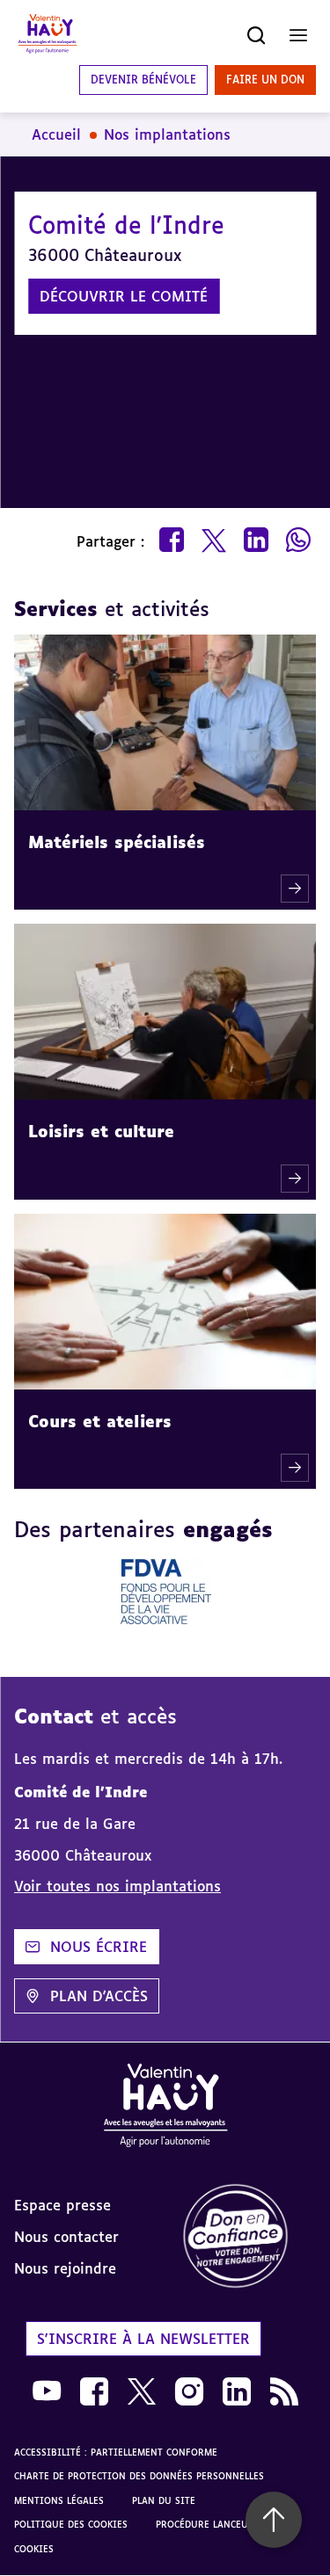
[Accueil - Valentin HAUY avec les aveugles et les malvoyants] (165, 2108)
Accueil (56, 134)
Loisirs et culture (101, 1131)
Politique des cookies (71, 2524)
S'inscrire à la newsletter (143, 2339)
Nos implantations (167, 134)
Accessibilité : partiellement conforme (116, 2452)
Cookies (34, 2549)
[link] (248, 2237)
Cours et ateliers (100, 1421)
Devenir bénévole (143, 80)
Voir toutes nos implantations (117, 1886)
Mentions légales (59, 2500)
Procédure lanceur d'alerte (227, 2524)
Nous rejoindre (65, 2268)
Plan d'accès (99, 1996)
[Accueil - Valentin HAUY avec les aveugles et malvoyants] (48, 35)
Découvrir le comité (124, 296)
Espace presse (62, 2205)
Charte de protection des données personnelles (139, 2476)
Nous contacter (66, 2237)
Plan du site (164, 2500)
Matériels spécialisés (117, 842)
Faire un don (265, 80)
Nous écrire (99, 1947)
